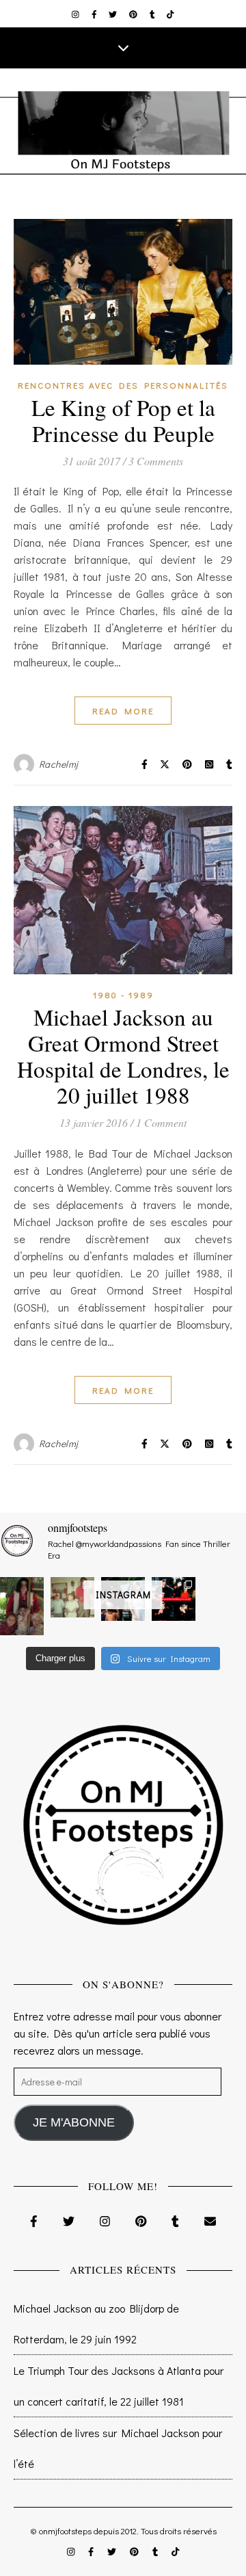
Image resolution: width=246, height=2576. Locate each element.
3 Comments (156, 461)
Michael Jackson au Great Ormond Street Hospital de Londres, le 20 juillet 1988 (123, 1056)
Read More (123, 711)
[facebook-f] (95, 14)
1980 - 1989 (123, 994)
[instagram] (77, 14)
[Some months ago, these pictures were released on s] (174, 1599)
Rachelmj (59, 764)
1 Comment (161, 1122)
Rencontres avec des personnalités (123, 385)
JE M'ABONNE (74, 2122)
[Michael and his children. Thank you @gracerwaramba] (22, 1606)
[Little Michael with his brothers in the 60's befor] (72, 1597)
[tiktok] (170, 14)
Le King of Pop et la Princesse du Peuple (123, 420)
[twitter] (114, 14)
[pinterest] (134, 14)
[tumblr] (153, 14)
